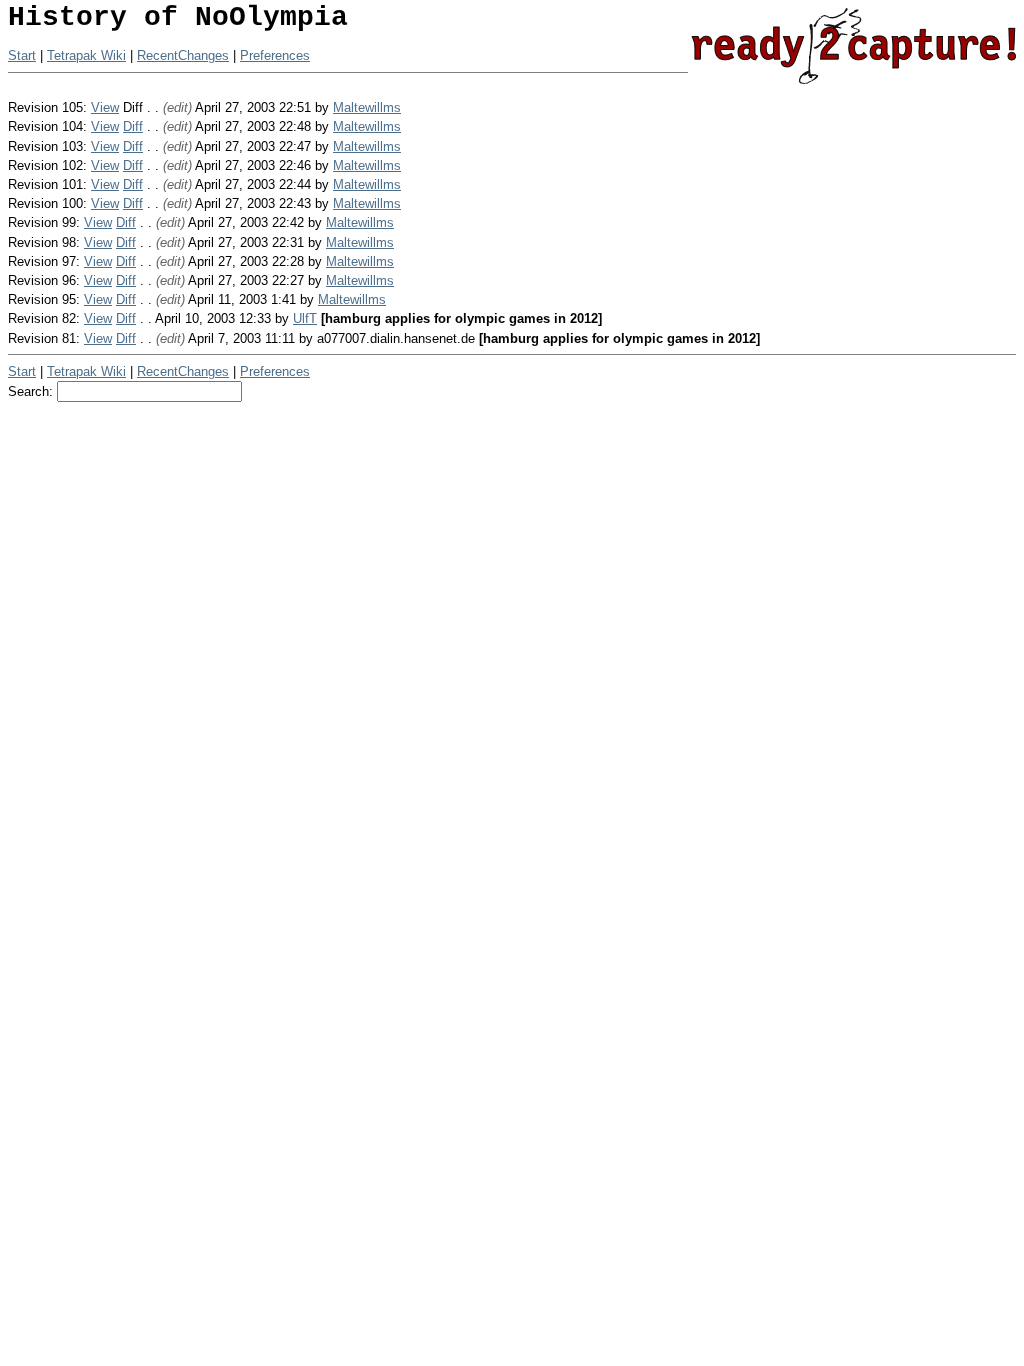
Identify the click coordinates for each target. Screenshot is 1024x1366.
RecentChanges (183, 55)
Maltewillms (367, 107)
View (105, 107)
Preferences (275, 55)
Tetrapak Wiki (86, 55)
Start (22, 55)
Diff (133, 126)
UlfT (305, 318)
